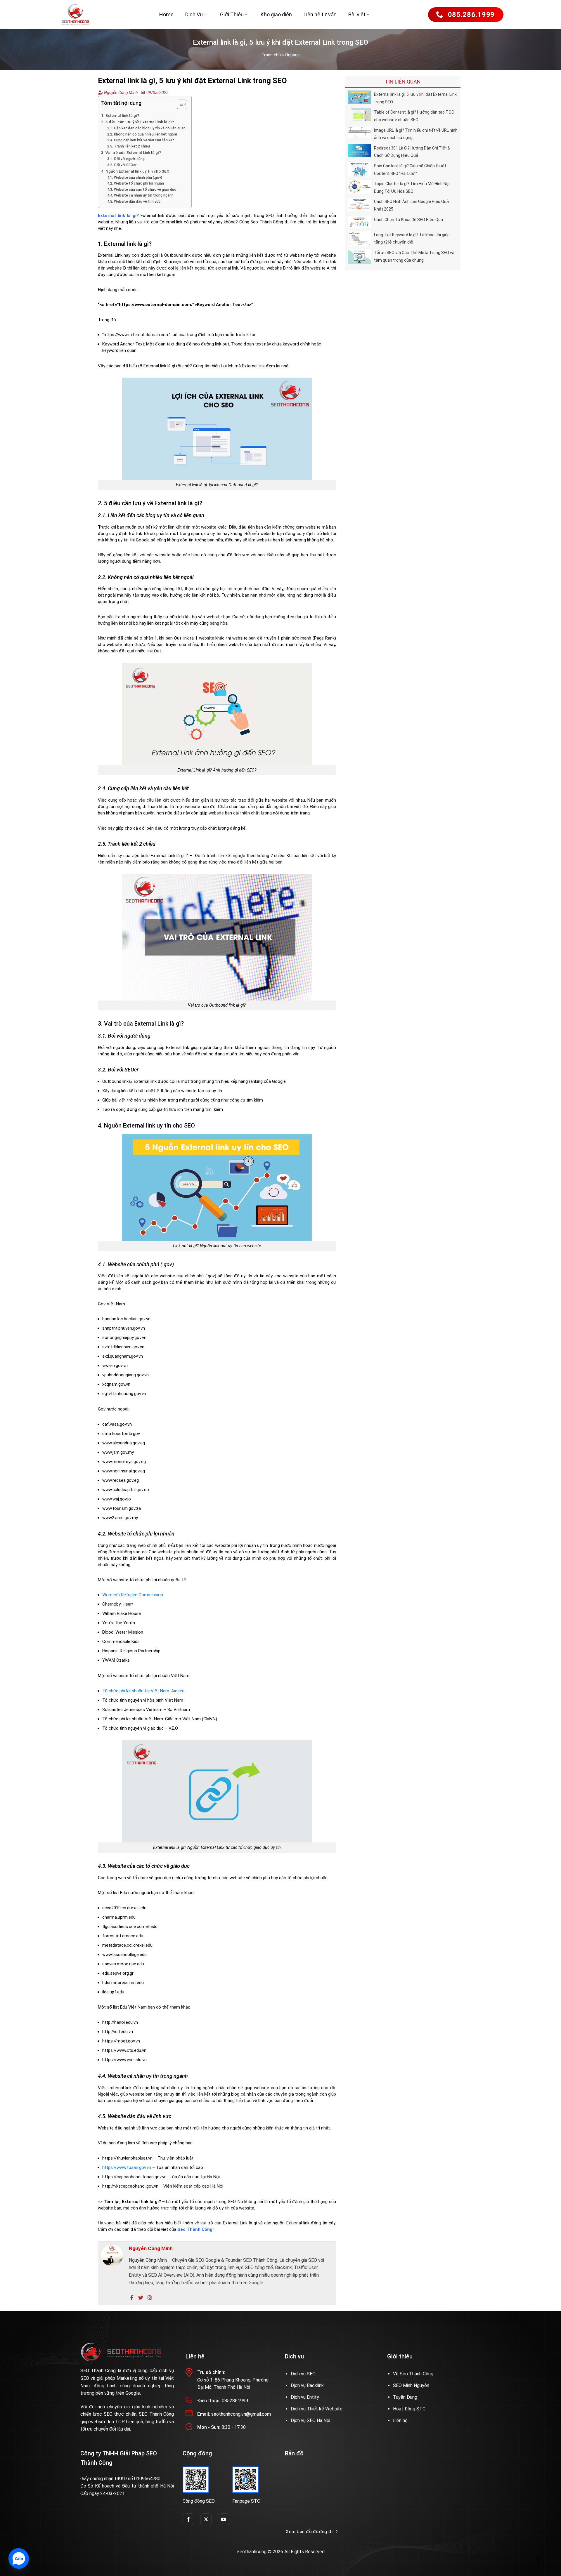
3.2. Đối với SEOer (122, 165)
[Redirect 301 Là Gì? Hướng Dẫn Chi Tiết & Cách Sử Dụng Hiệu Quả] (359, 150)
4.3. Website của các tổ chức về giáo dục (142, 190)
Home (166, 14)
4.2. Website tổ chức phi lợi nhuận (136, 183)
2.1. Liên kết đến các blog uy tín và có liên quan (146, 128)
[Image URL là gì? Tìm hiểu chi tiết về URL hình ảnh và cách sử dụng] (359, 132)
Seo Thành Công (195, 2229)
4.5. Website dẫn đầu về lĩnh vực (134, 202)
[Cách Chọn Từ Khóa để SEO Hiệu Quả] (359, 222)
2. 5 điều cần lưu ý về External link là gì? (137, 122)
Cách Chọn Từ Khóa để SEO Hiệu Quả (408, 220)
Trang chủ (271, 55)
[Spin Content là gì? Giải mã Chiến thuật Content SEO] (359, 169)
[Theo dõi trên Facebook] (188, 2519)
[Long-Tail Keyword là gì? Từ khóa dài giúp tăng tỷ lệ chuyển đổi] (359, 238)
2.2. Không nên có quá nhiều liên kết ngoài (142, 134)
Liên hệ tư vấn (320, 14)
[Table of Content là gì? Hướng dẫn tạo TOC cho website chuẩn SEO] (359, 114)
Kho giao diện (276, 14)
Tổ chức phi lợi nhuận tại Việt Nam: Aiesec (143, 1691)
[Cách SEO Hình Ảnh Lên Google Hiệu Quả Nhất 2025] (359, 204)
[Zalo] (19, 2558)
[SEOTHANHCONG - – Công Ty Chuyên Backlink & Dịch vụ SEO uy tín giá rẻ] (75, 15)
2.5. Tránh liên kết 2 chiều (129, 146)
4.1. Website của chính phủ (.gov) (135, 178)
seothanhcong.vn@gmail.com (241, 2414)
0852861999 (235, 2401)
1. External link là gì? (120, 115)
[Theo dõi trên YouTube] (224, 2519)
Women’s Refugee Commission (133, 1595)
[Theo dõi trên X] (206, 2519)
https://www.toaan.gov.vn (127, 2167)
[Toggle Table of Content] (179, 104)
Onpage (292, 55)
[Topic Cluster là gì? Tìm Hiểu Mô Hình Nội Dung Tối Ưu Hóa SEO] (359, 186)
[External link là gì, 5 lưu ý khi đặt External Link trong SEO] (359, 97)
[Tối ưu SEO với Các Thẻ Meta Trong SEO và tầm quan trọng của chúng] (359, 256)
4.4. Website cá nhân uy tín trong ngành (140, 195)
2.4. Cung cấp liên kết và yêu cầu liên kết (141, 140)
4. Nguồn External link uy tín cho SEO (135, 171)
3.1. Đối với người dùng (126, 159)
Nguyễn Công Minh (120, 93)
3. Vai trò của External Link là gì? (131, 152)
